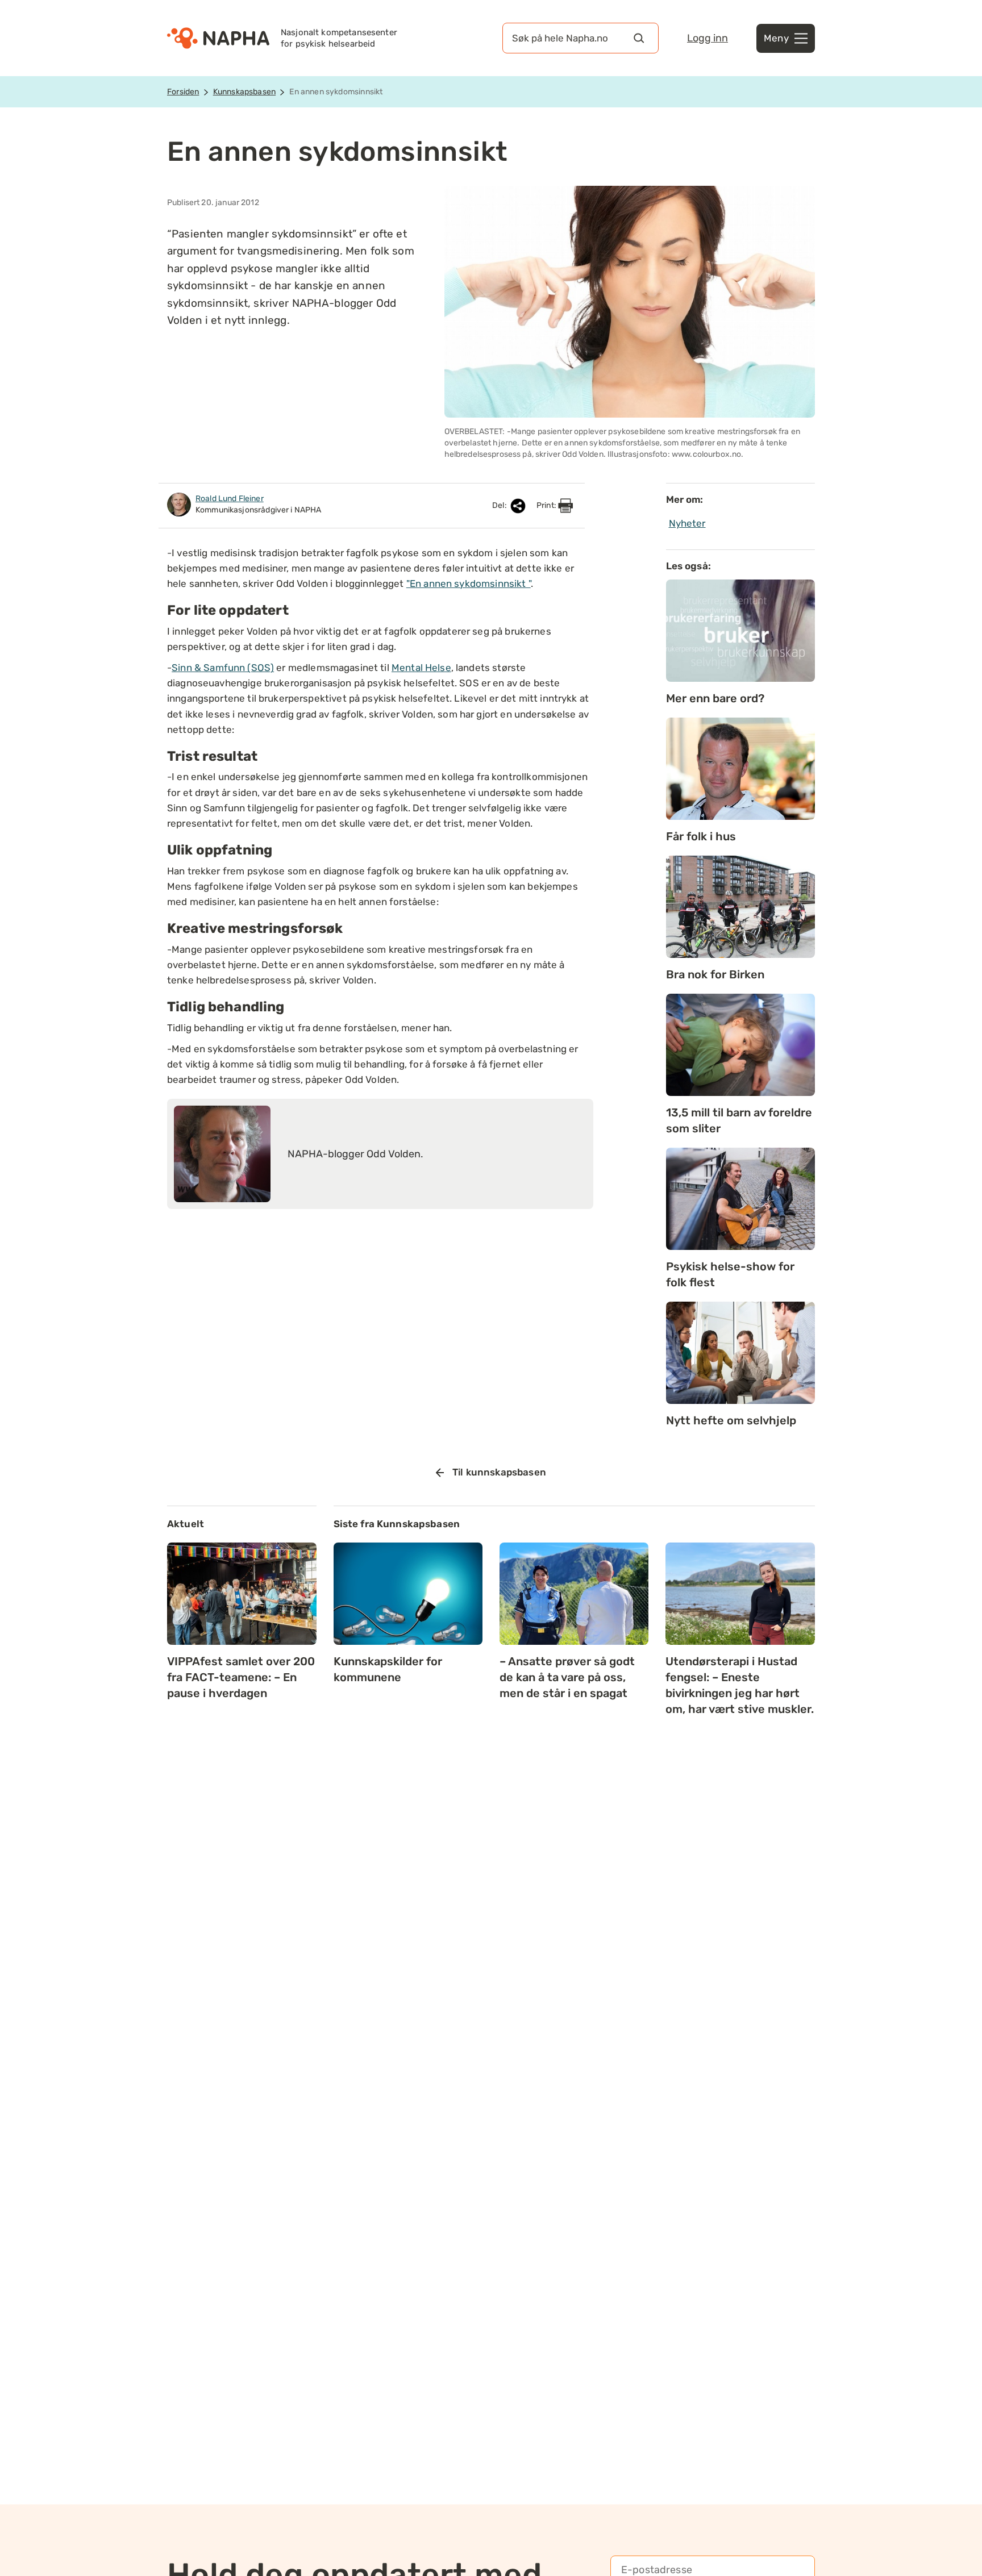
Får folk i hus (701, 836)
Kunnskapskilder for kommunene (388, 1669)
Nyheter (687, 523)
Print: (547, 505)
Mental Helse (421, 668)
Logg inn (708, 38)
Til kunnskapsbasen (499, 1472)
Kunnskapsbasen (244, 92)
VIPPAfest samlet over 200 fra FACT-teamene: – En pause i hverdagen (241, 1677)
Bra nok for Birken (715, 974)
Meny (776, 38)
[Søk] (639, 38)
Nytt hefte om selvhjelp (731, 1420)
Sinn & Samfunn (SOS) (223, 668)
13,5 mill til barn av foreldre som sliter (739, 1120)
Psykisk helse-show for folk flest (730, 1274)
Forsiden (183, 92)
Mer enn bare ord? (715, 698)
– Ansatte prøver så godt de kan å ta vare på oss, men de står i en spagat (567, 1677)
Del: (500, 505)
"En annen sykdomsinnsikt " (469, 583)
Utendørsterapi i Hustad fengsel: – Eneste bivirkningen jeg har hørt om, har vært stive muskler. (740, 1685)
